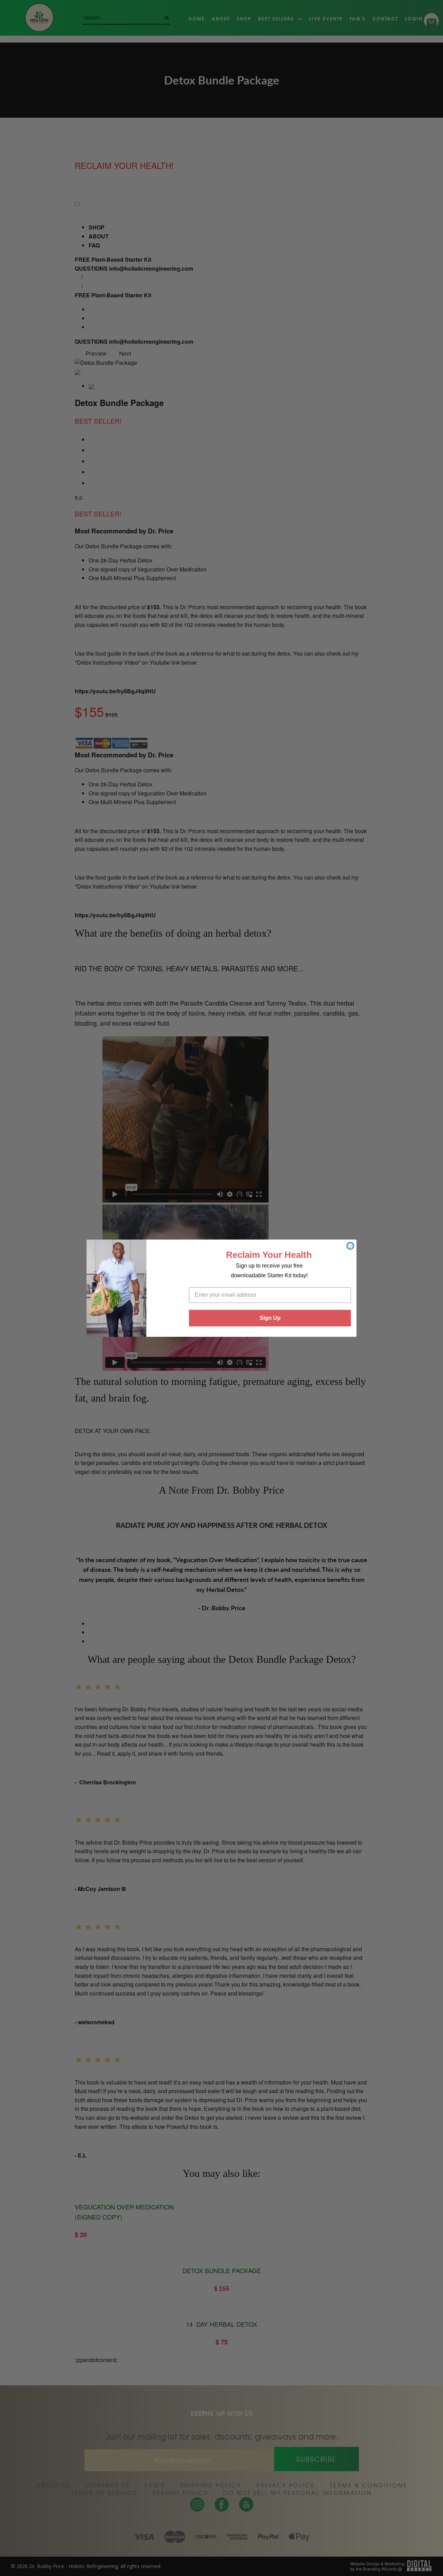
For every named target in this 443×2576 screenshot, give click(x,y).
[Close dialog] (350, 1246)
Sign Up (270, 1318)
